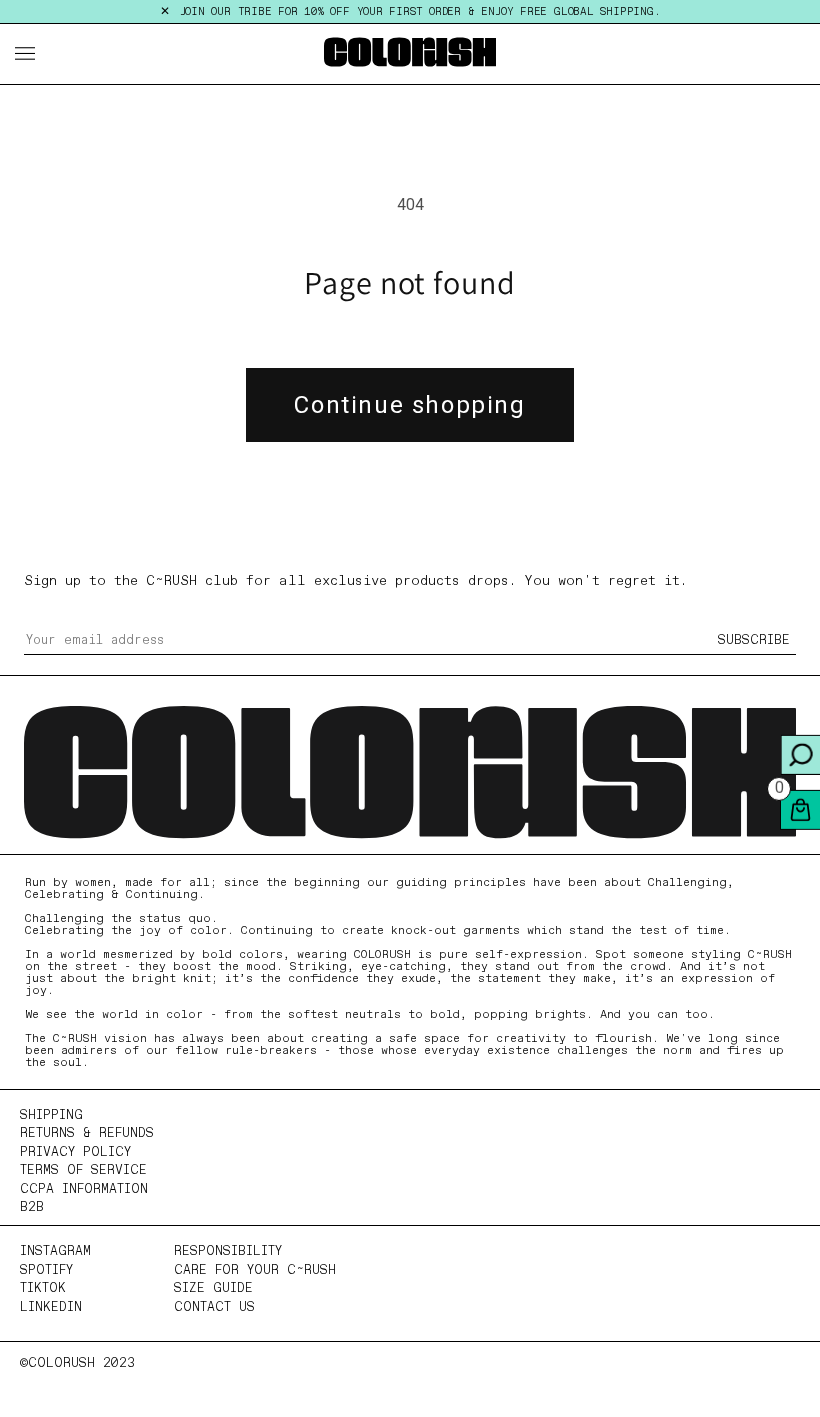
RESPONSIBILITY (228, 1251)
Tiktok (43, 1288)
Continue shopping (409, 405)
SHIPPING (51, 1115)
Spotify (46, 1270)
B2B (32, 1207)
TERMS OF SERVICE (83, 1170)
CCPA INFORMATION (84, 1189)
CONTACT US (214, 1307)
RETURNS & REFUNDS (87, 1133)
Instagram (55, 1251)
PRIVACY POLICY (75, 1152)
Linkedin (51, 1307)
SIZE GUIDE (213, 1288)
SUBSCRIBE (754, 640)
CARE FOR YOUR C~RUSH (255, 1270)
